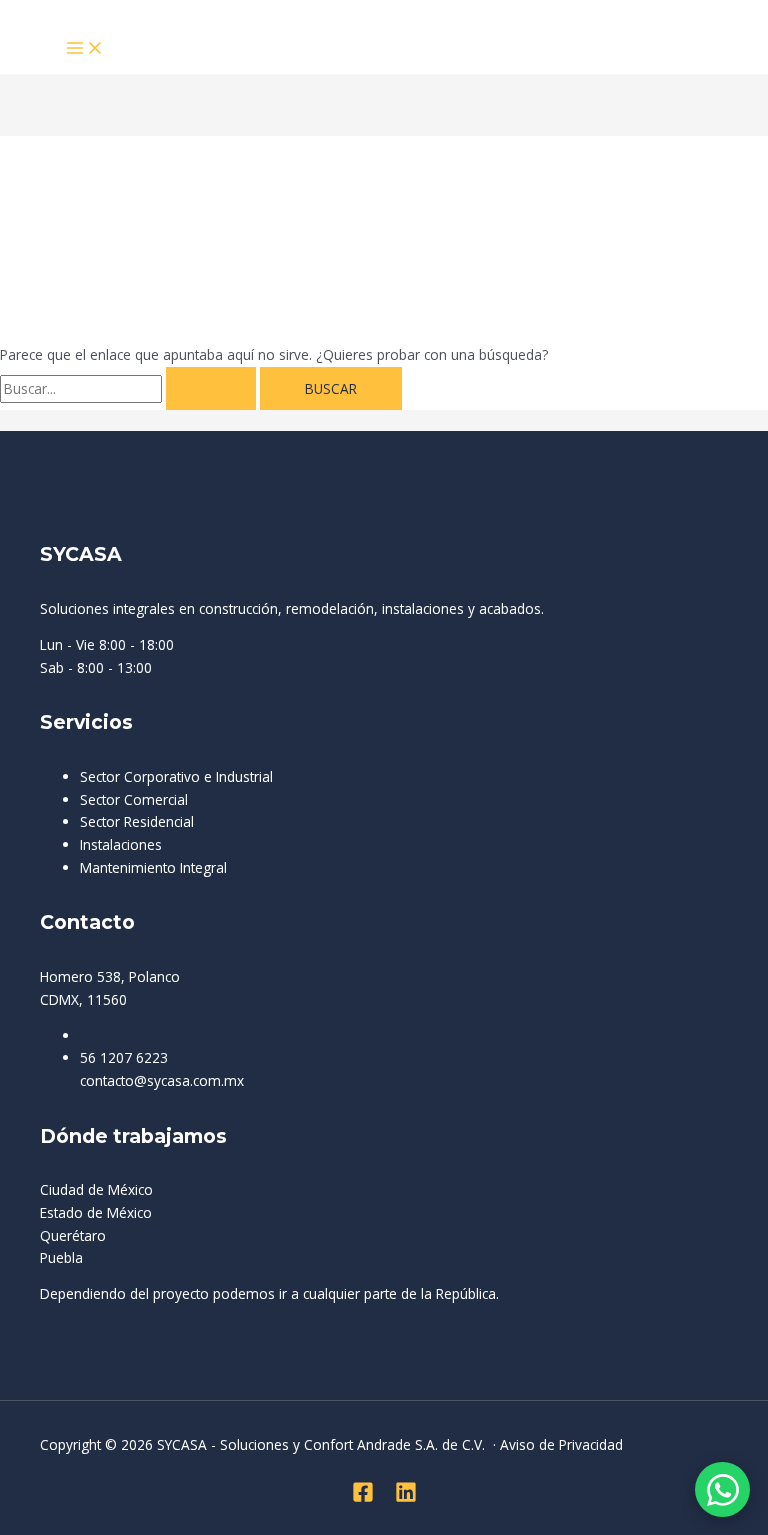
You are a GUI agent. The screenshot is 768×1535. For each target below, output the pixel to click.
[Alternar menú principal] (85, 49)
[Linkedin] (406, 1497)
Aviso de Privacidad (561, 1444)
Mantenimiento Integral (153, 867)
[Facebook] (363, 1497)
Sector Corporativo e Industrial (176, 776)
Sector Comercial (134, 799)
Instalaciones (121, 844)
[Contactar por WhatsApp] (722, 1489)
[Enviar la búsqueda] (211, 389)
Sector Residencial (137, 821)
